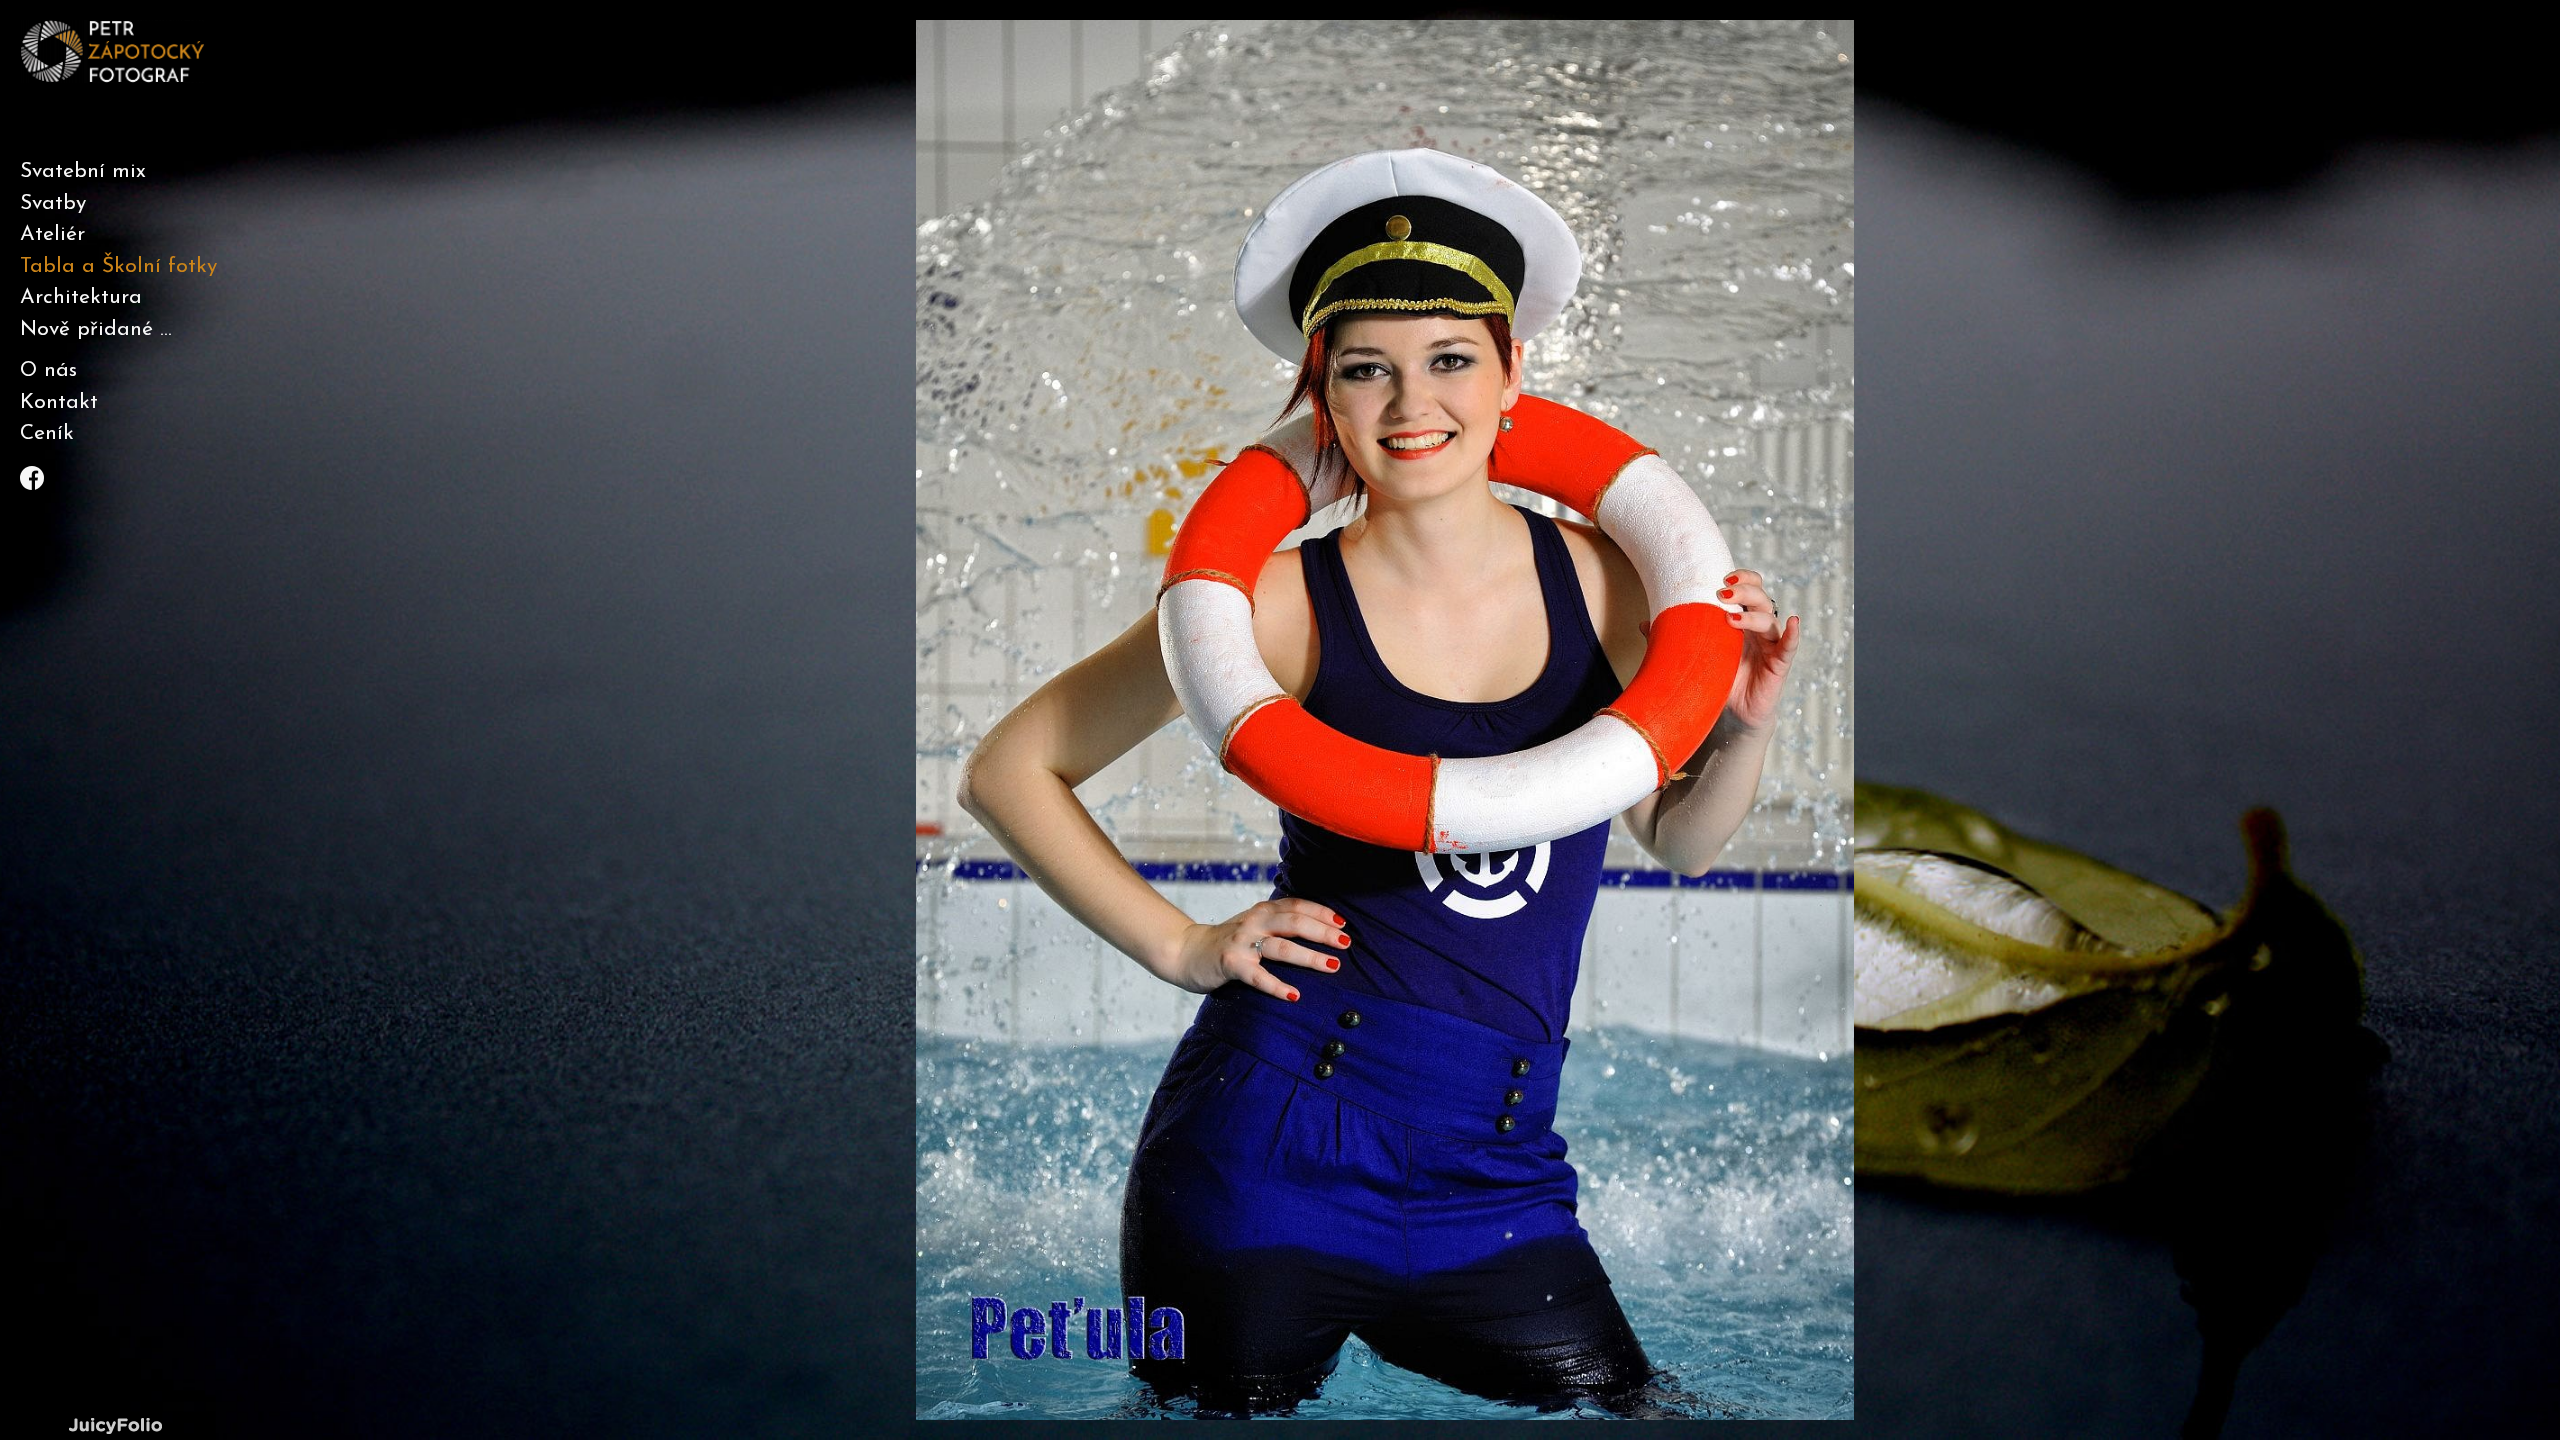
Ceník (47, 433)
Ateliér (52, 234)
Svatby (53, 203)
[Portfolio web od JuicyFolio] (115, 1426)
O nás (48, 370)
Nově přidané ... (96, 329)
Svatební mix (83, 171)
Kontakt (59, 402)
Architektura (81, 297)
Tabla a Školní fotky (118, 266)
